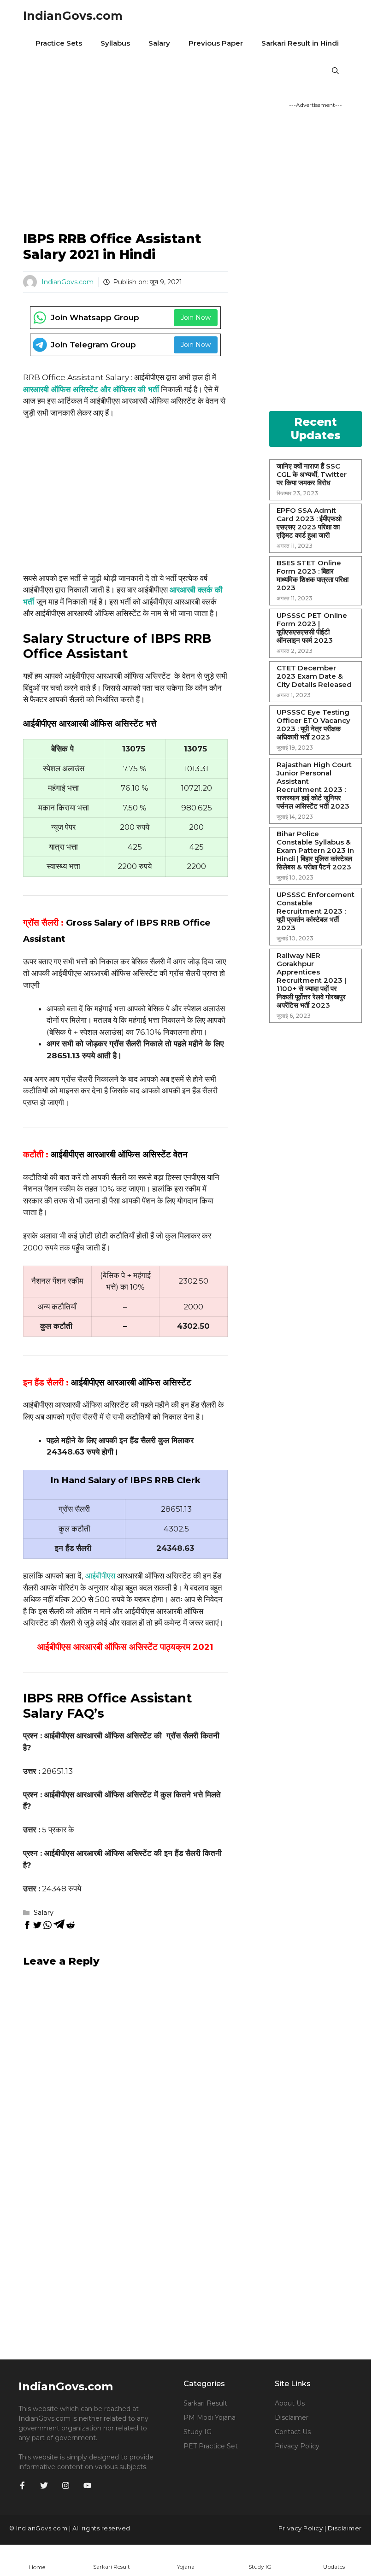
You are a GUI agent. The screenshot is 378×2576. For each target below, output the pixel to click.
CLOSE (346, 12)
